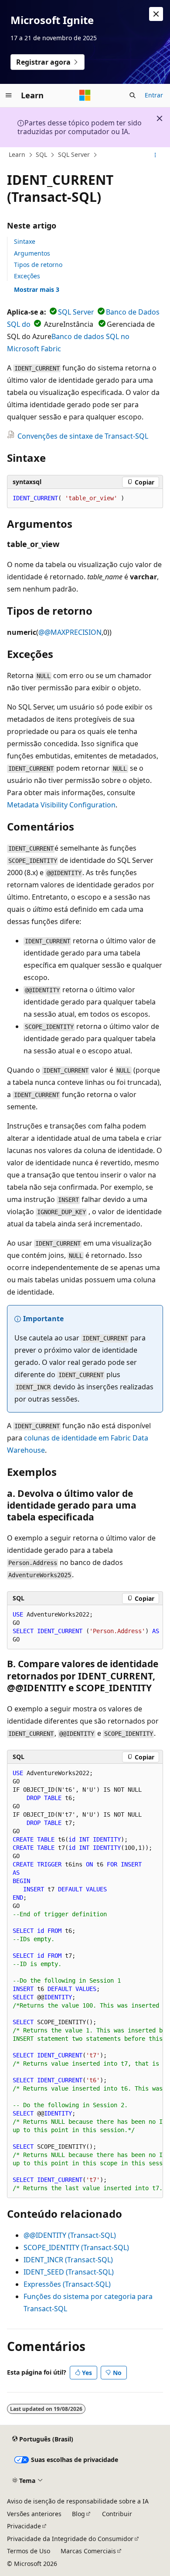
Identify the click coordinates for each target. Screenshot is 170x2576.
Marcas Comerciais (88, 2551)
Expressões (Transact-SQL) (67, 2284)
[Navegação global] (9, 95)
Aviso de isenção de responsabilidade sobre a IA (78, 2501)
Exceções (27, 276)
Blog (78, 2514)
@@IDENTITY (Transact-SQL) (70, 2235)
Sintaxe (25, 241)
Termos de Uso (29, 2551)
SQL (41, 154)
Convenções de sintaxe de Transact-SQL (83, 436)
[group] (85, 1627)
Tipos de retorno (38, 265)
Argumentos (32, 253)
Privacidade (24, 2526)
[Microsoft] (85, 95)
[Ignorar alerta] (156, 14)
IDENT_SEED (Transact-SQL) (69, 2272)
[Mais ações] (155, 155)
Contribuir (117, 2514)
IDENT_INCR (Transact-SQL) (68, 2260)
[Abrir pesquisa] (133, 95)
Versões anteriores (34, 2514)
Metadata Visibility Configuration (61, 805)
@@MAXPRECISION (70, 632)
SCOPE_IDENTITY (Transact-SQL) (76, 2247)
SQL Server (74, 154)
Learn (17, 154)
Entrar (154, 95)
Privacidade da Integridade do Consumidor (70, 2539)
